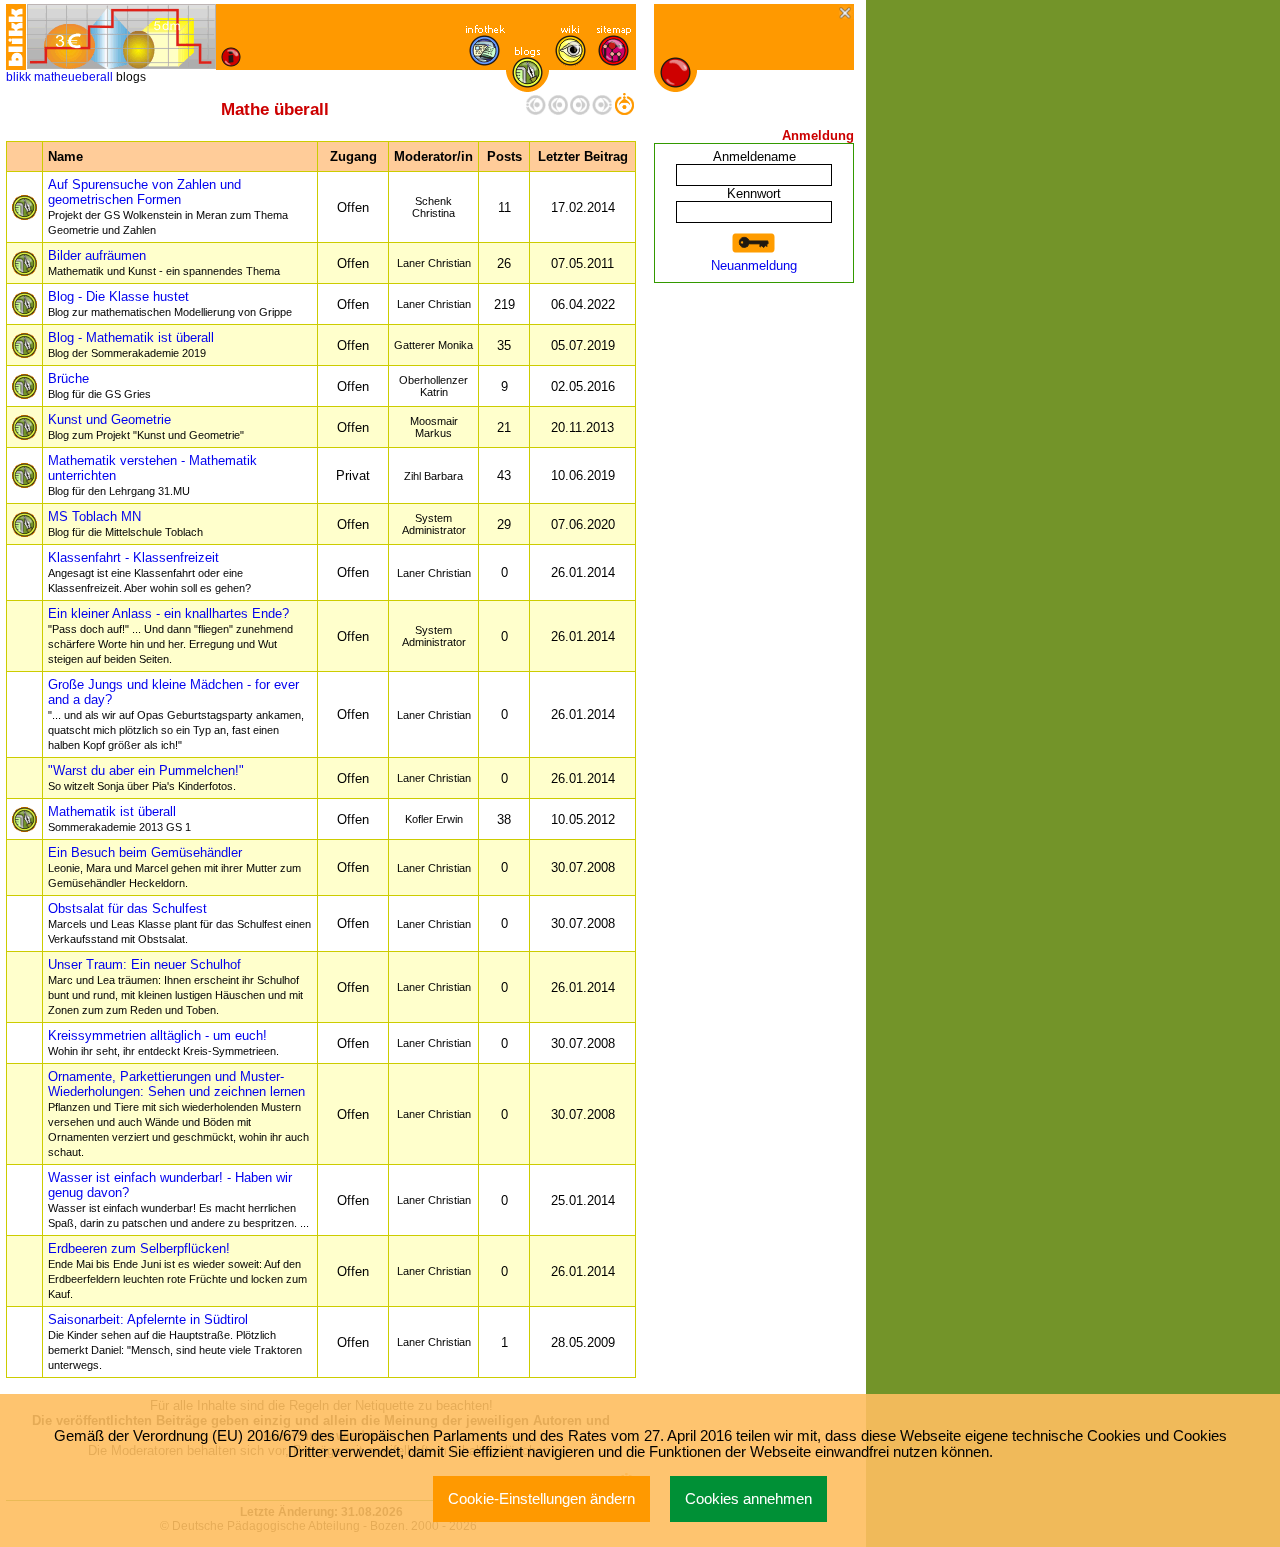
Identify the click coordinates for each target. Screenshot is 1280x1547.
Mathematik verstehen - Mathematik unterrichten (152, 475)
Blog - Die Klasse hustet (170, 303)
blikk (18, 77)
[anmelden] (754, 243)
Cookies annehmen (748, 1499)
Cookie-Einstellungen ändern (541, 1499)
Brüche (99, 385)
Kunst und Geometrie (146, 426)
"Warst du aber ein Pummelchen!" (146, 777)
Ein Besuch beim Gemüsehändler (174, 867)
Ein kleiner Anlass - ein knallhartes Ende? (170, 635)
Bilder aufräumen (164, 262)
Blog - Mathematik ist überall (131, 344)
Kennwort (754, 193)
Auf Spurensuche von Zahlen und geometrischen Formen (168, 206)
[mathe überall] (121, 37)
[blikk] (16, 37)
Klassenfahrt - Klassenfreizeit (149, 572)
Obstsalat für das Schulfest (179, 923)
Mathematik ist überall (119, 818)
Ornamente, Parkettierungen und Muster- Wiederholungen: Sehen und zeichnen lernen (178, 1113)
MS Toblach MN (125, 523)
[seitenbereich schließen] (846, 14)
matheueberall (73, 77)
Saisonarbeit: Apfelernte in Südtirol (175, 1341)
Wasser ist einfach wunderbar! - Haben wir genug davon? (178, 1199)
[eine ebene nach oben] (624, 110)
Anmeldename (754, 156)
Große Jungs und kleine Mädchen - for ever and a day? (176, 714)
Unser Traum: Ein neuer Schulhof (175, 986)
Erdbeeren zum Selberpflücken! (177, 1270)
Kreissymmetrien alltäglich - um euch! (163, 1042)
